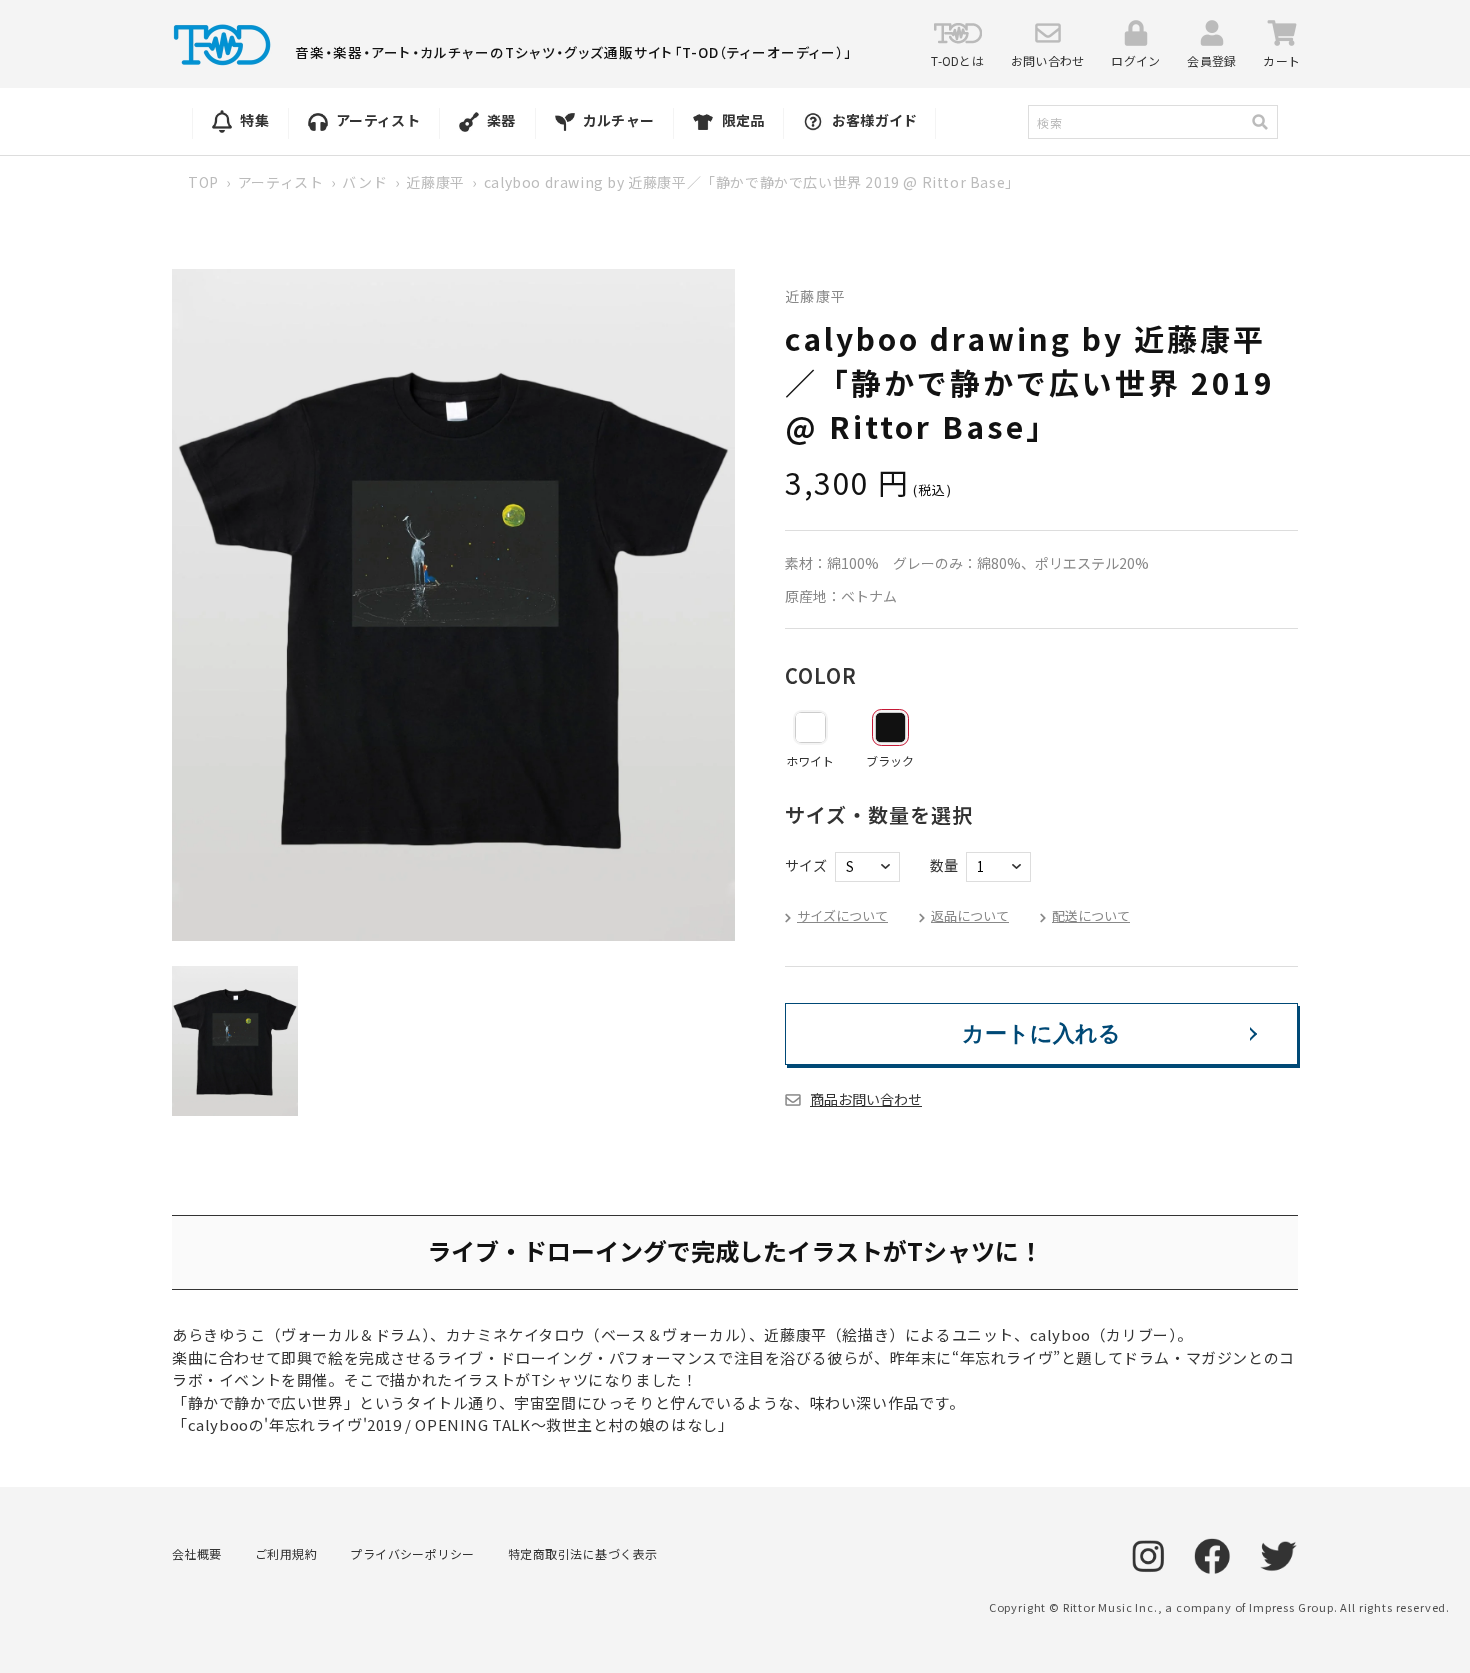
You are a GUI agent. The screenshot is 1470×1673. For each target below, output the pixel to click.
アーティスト (281, 182)
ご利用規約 (286, 1553)
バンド (364, 182)
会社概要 (197, 1553)
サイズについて (842, 915)
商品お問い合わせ (866, 1099)
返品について (970, 915)
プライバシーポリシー (412, 1553)
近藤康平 (435, 182)
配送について (1091, 915)
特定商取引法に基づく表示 (583, 1553)
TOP (203, 182)
